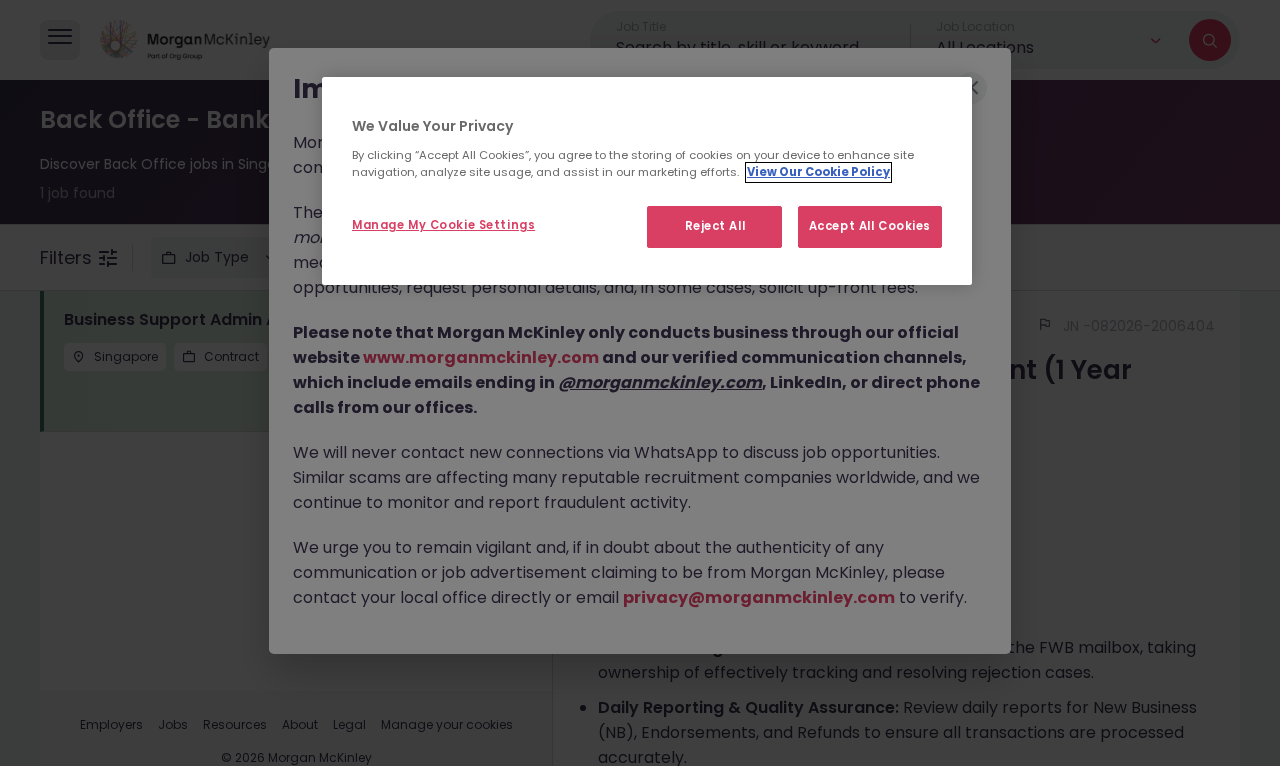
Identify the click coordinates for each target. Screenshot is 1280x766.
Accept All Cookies (870, 225)
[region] (647, 181)
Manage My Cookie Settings (443, 224)
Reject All (715, 225)
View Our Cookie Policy (818, 171)
